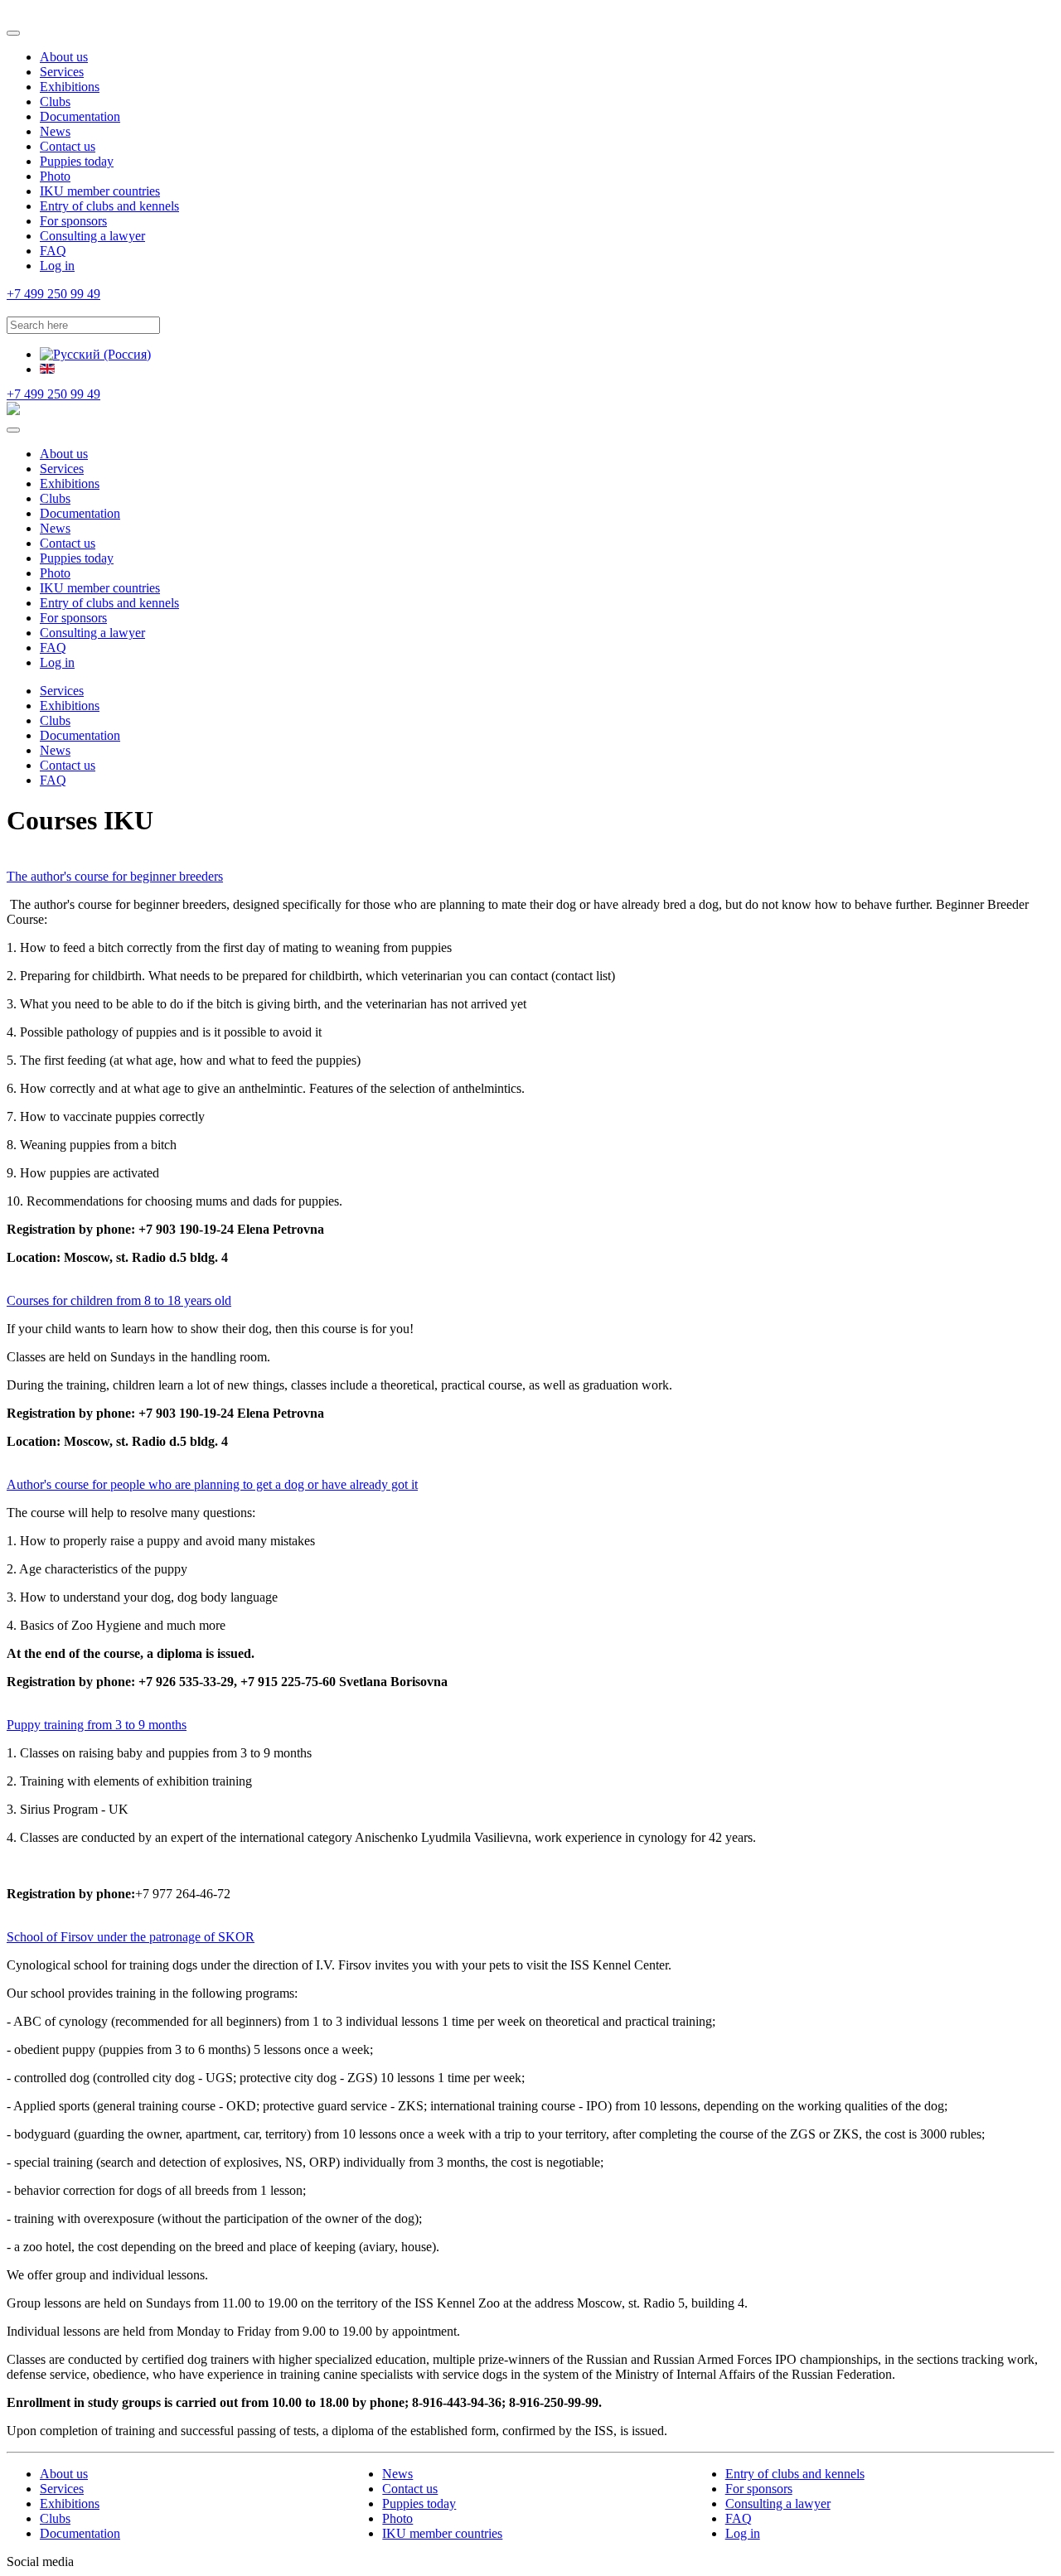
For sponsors (73, 221)
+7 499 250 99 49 (53, 294)
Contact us (68, 146)
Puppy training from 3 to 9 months (97, 1725)
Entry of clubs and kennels (109, 206)
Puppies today (77, 161)
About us (64, 57)
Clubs (55, 101)
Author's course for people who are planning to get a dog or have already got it (212, 1484)
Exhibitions (70, 87)
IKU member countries (100, 191)
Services (62, 72)
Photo (55, 176)
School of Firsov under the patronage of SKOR (131, 1937)
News (55, 131)
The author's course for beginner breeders (115, 876)
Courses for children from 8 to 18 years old (119, 1300)
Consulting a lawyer (92, 236)
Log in (57, 266)
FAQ (53, 251)
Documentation (80, 116)
